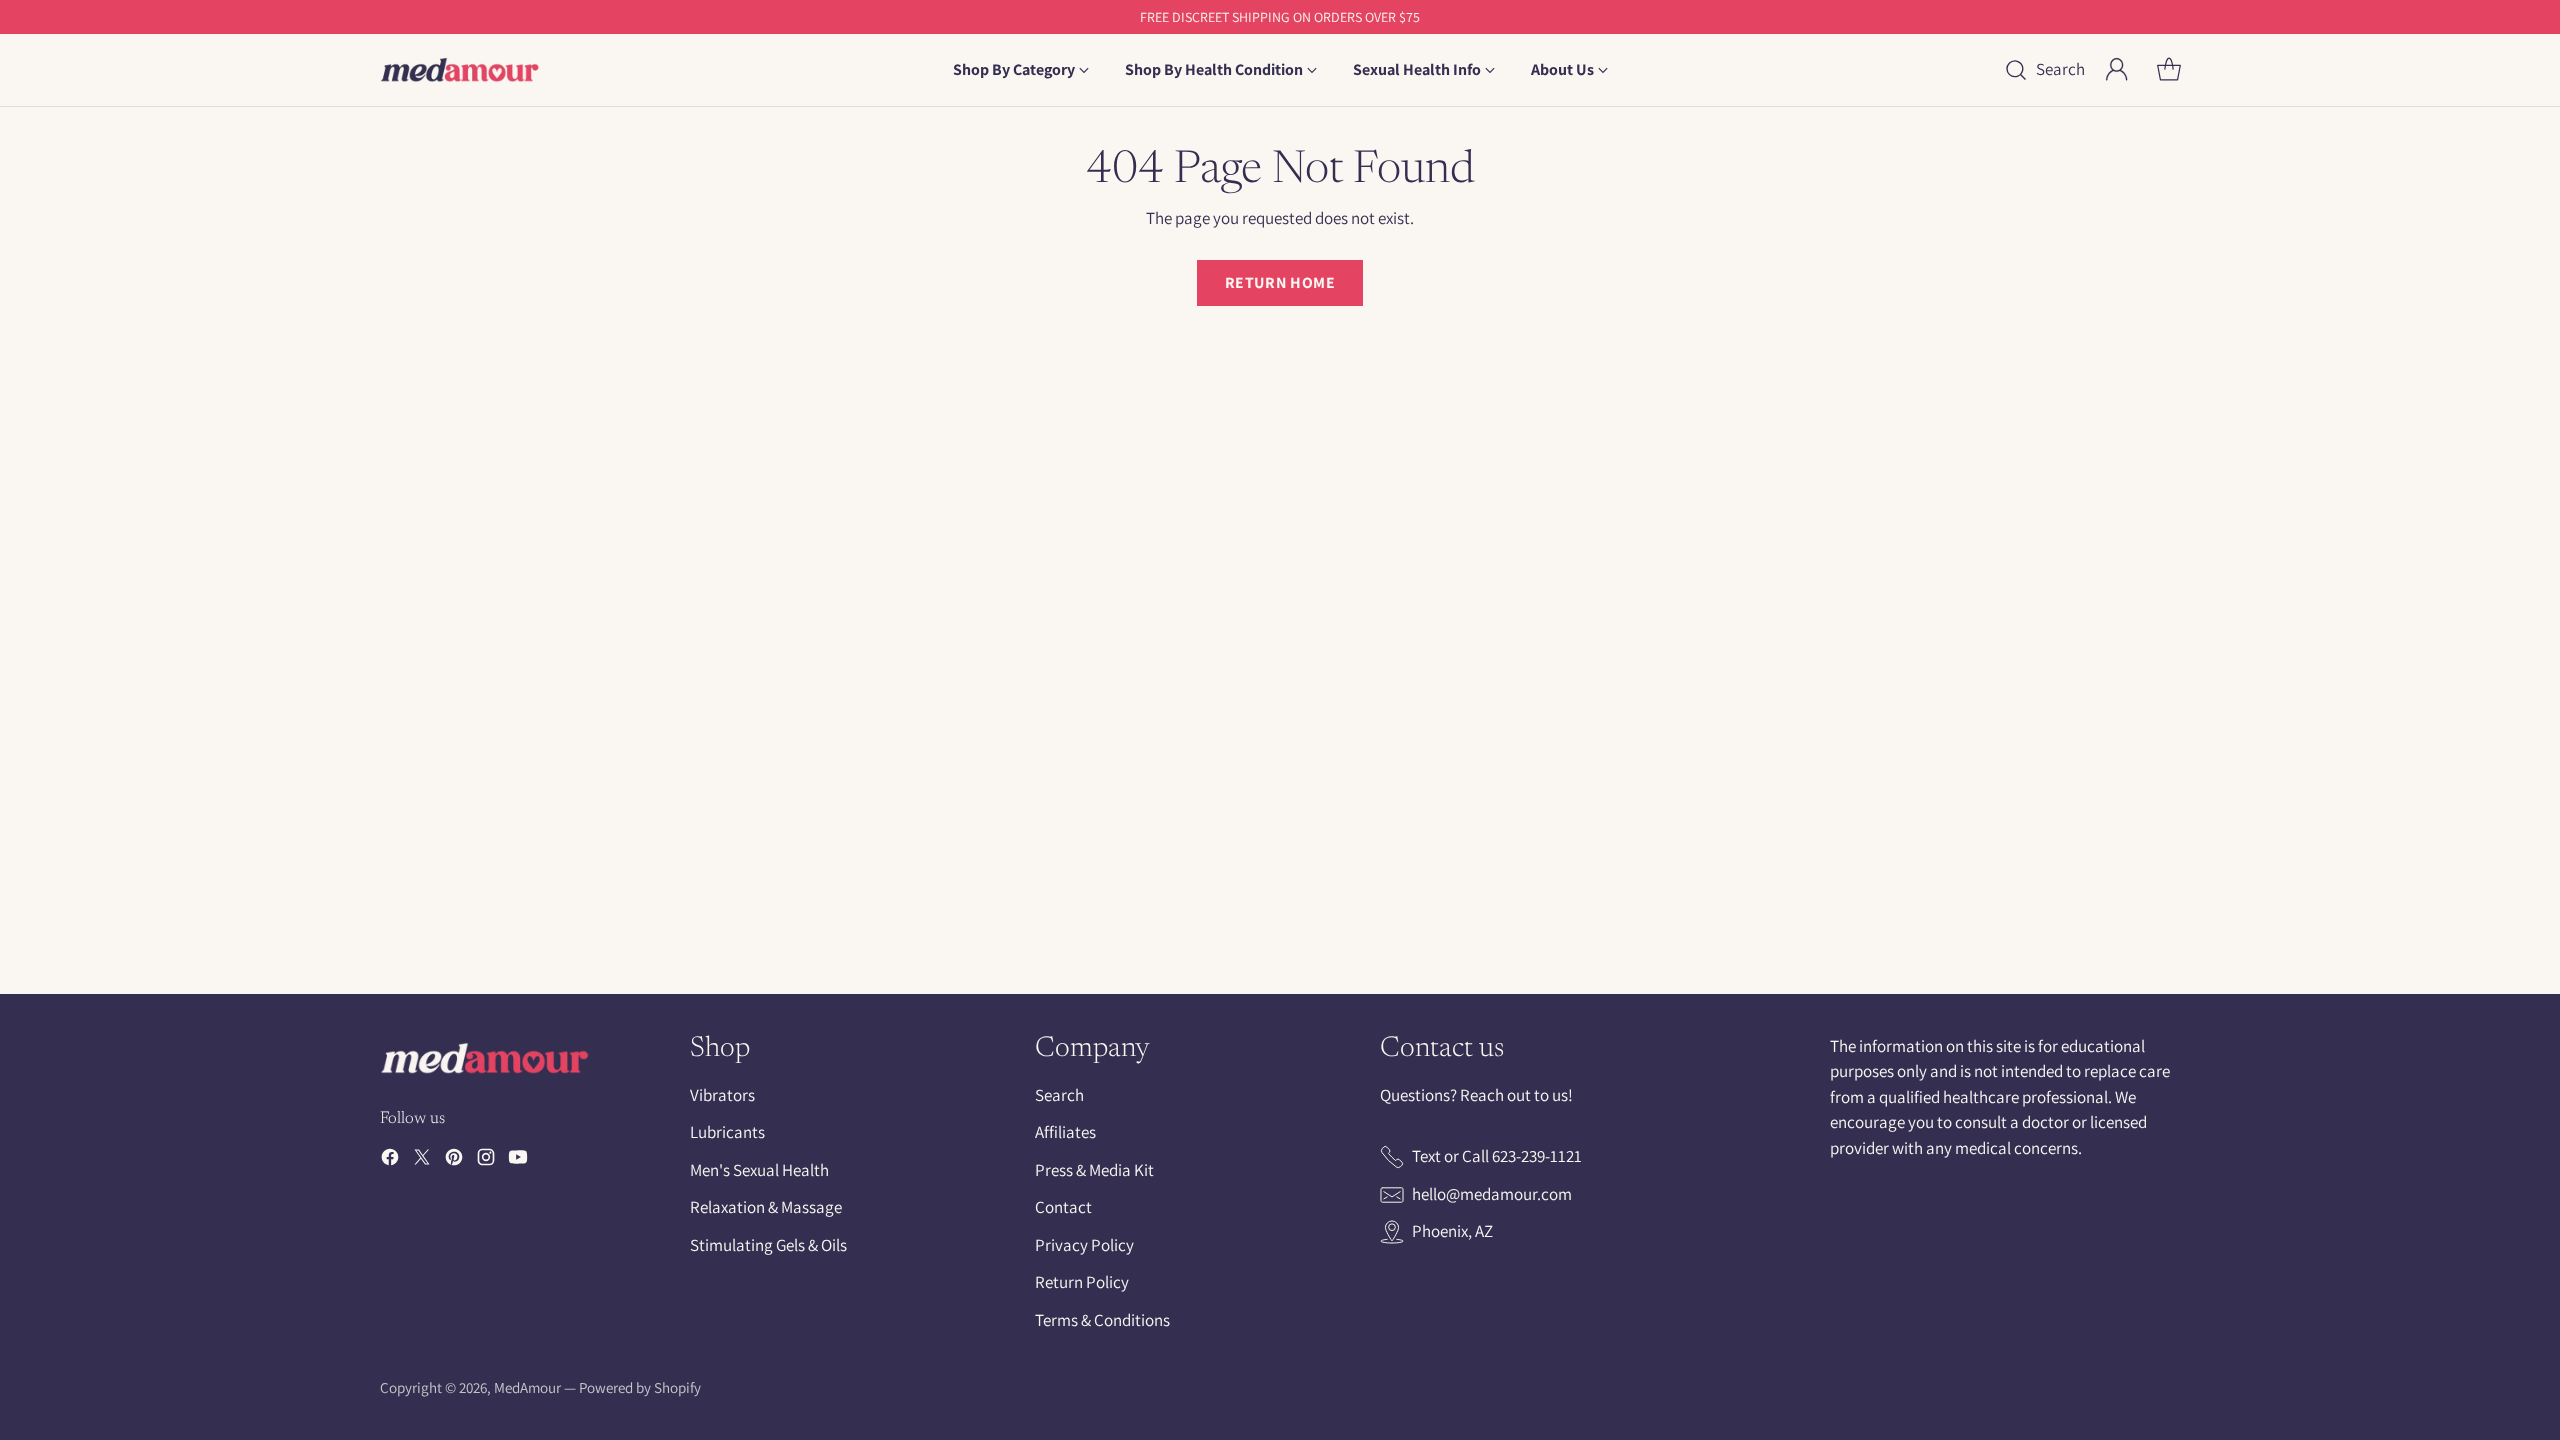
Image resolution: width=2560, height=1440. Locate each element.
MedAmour (527, 1387)
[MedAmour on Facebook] (390, 1161)
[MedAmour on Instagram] (486, 1161)
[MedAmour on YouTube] (518, 1161)
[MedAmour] (460, 70)
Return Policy (1082, 1282)
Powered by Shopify (640, 1387)
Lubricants (727, 1132)
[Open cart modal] (2169, 70)
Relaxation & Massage (766, 1207)
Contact (1063, 1207)
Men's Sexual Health (759, 1170)
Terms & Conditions (1102, 1320)
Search (1059, 1095)
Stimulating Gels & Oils (768, 1245)
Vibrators (722, 1095)
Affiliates (1065, 1132)
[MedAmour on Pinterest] (454, 1161)
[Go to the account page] (2117, 70)
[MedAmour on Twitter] (422, 1161)
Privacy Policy (1084, 1245)
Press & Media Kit (1094, 1170)
